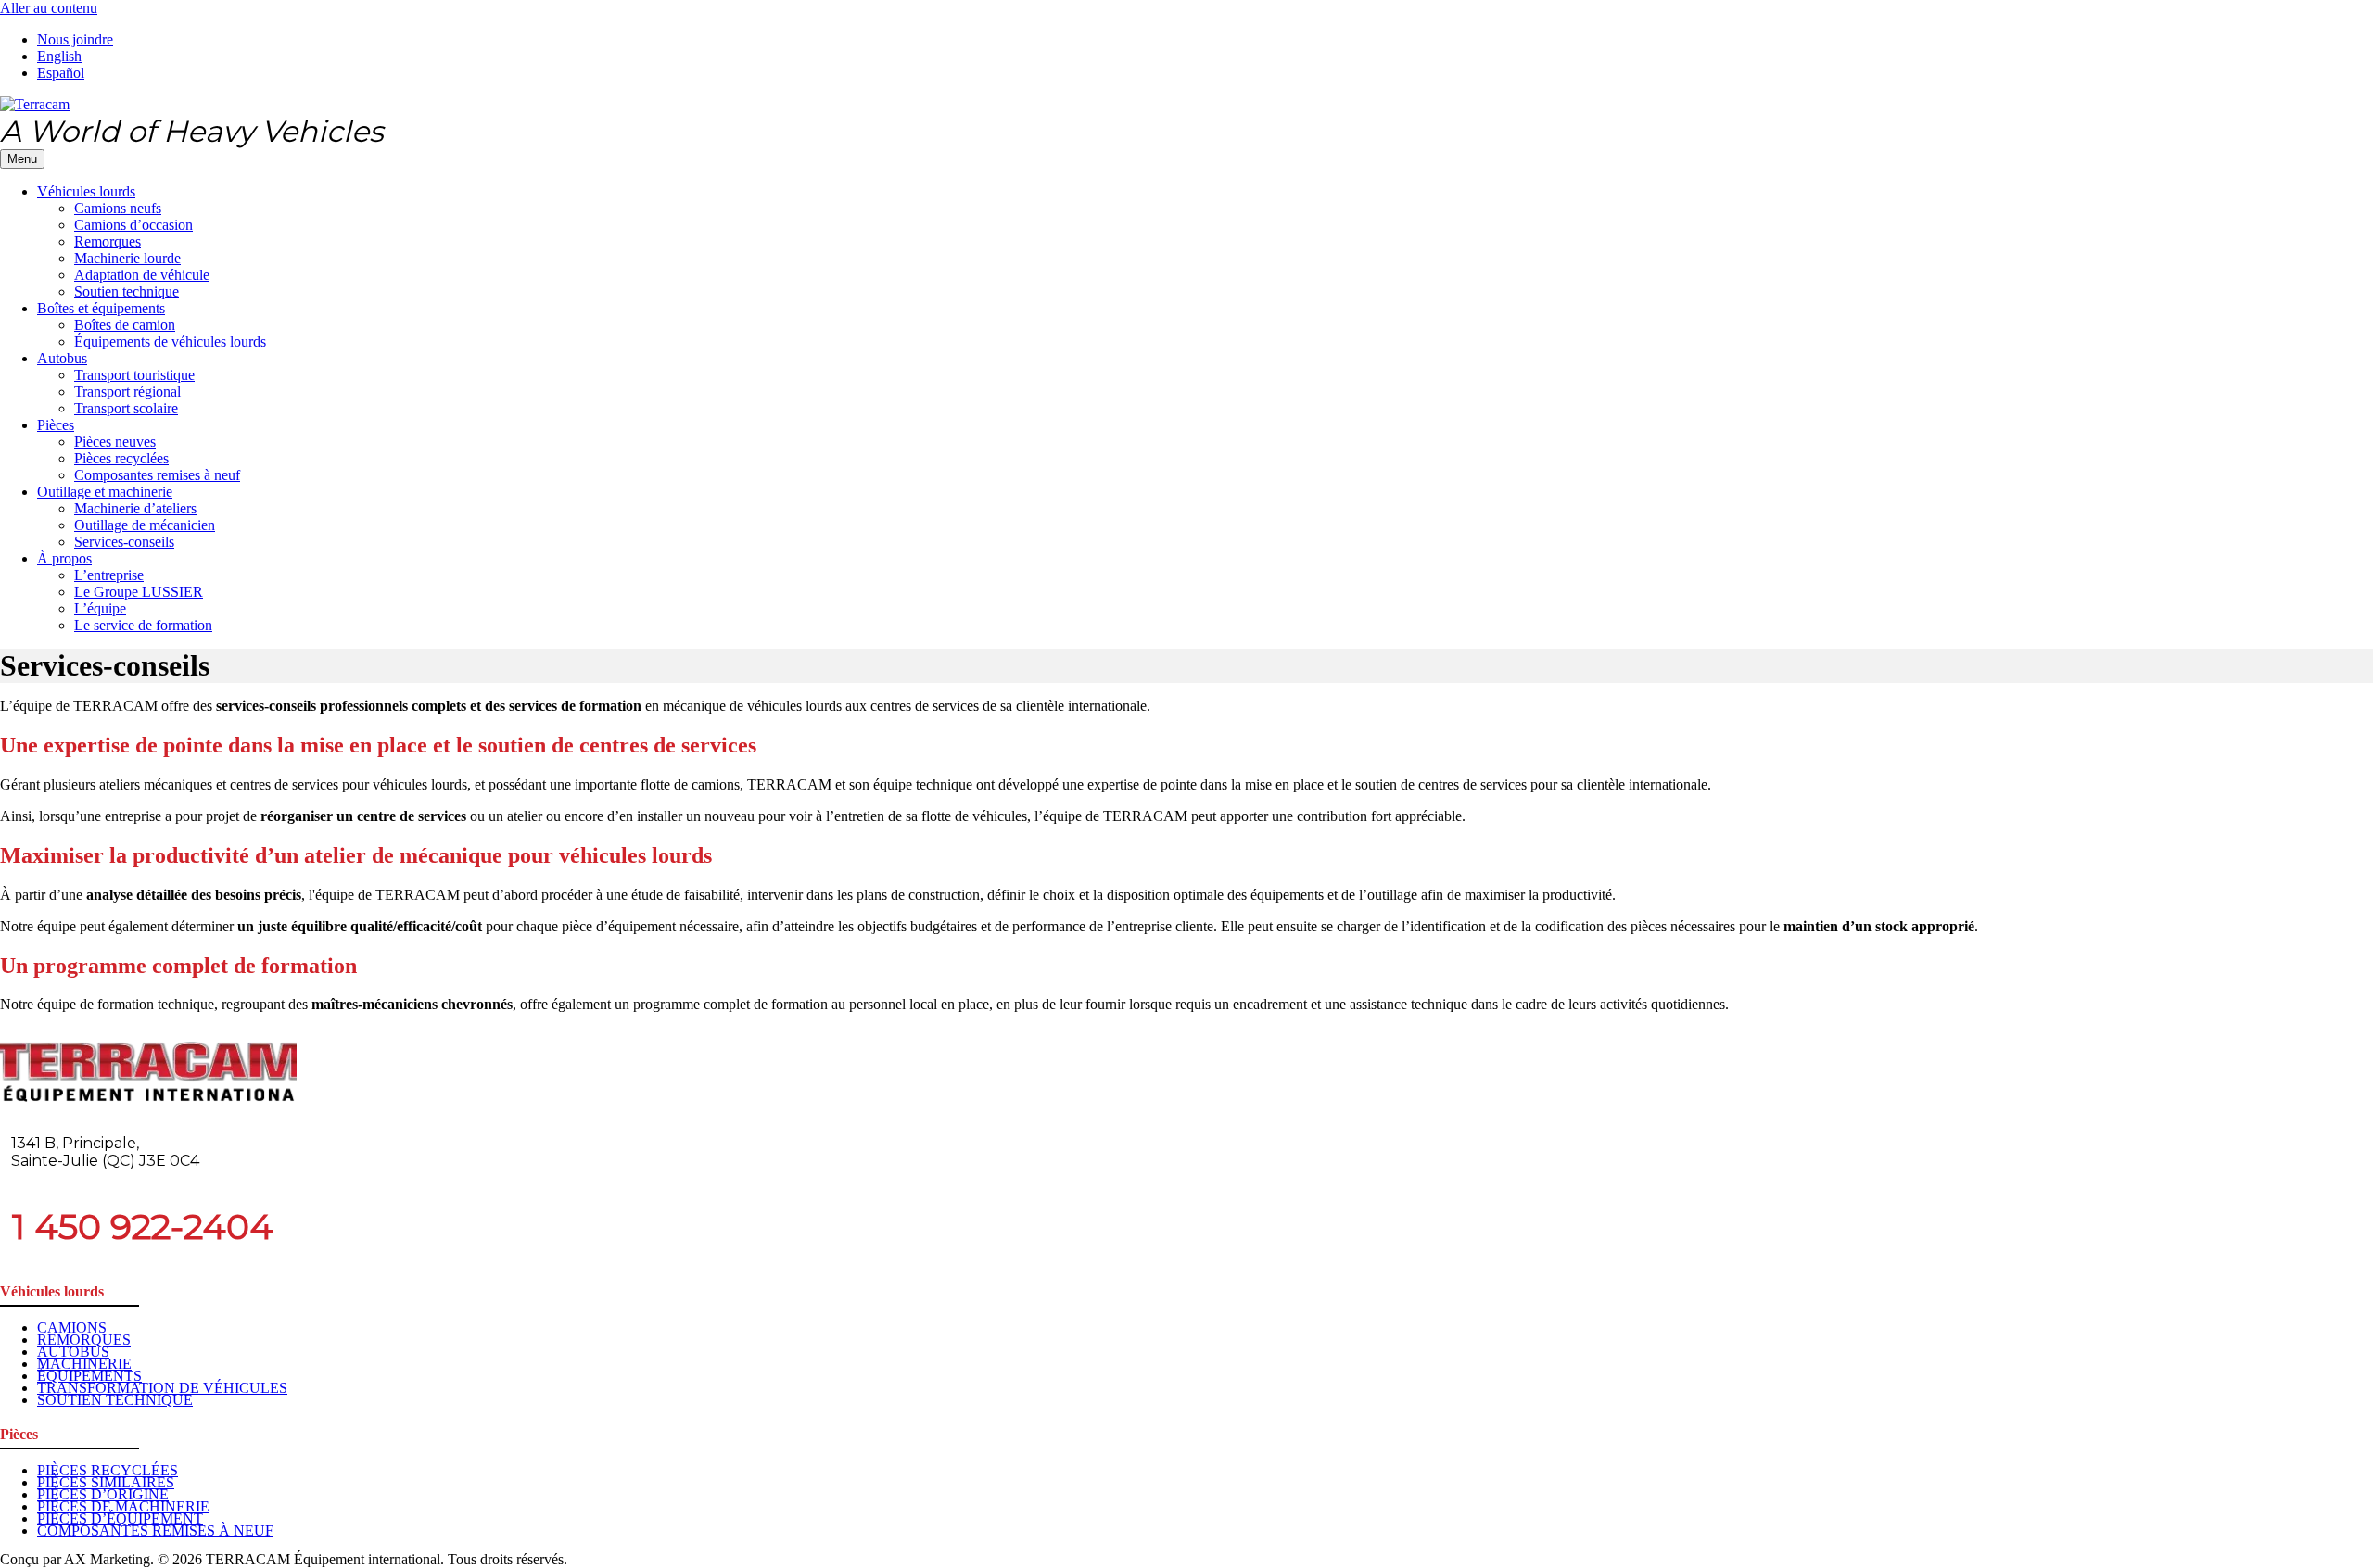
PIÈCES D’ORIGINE (103, 1494)
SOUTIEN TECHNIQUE (115, 1400)
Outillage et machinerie (105, 492)
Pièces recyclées (121, 458)
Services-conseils (124, 542)
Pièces (56, 425)
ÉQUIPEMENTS (89, 1376)
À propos (64, 558)
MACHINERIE (84, 1364)
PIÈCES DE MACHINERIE (123, 1506)
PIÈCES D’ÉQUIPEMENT (120, 1518)
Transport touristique (134, 375)
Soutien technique (127, 291)
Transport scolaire (126, 408)
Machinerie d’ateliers (135, 508)
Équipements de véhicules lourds (170, 341)
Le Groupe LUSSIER (139, 592)
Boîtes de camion (125, 325)
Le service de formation (143, 625)
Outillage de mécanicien (145, 525)
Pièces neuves (115, 442)
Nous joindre (75, 39)
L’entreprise (109, 575)
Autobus (62, 358)
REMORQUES (84, 1340)
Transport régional (127, 392)
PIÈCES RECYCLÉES (108, 1470)
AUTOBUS (73, 1352)
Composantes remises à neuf (157, 475)
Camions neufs (118, 208)
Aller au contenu (49, 8)
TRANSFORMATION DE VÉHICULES (162, 1388)
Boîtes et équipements (101, 308)
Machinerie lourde (127, 258)
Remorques (108, 241)
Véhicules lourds (86, 191)
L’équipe (100, 608)
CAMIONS (72, 1328)
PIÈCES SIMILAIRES (106, 1482)
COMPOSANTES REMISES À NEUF (155, 1530)
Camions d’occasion (133, 225)
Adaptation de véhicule (142, 275)
